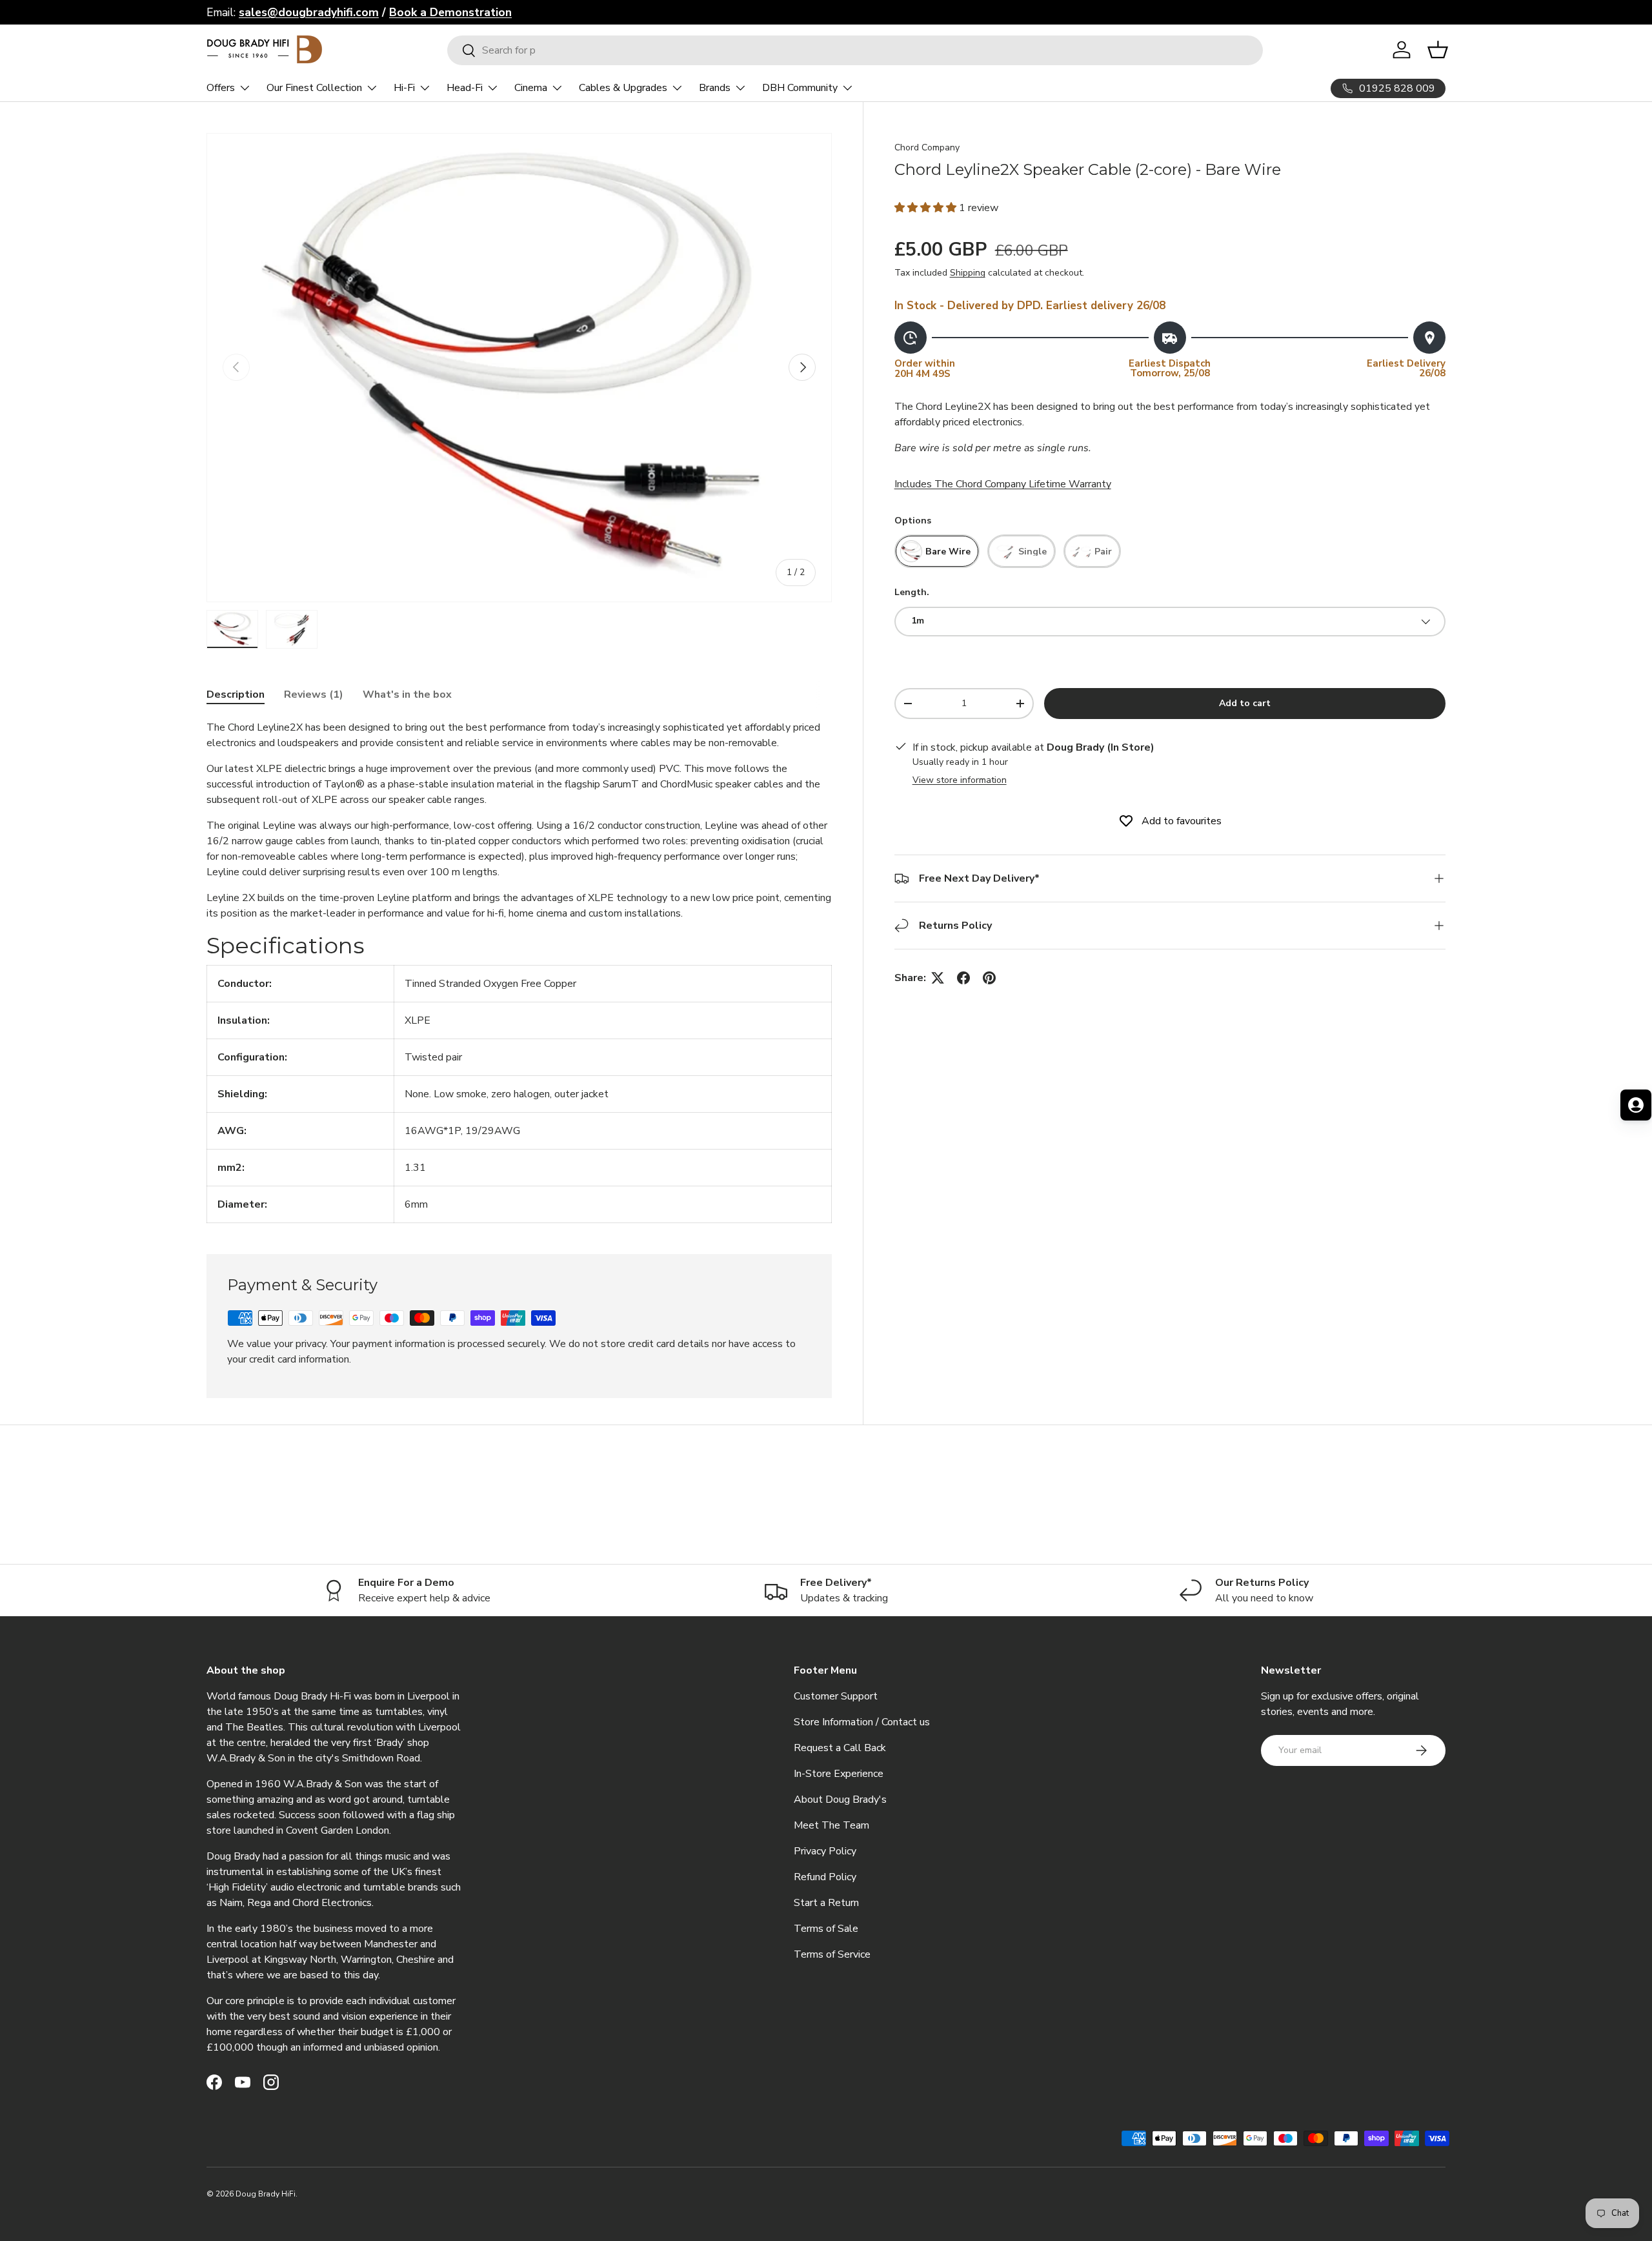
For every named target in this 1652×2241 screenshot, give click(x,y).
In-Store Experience (839, 1774)
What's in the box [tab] (407, 695)
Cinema (531, 88)
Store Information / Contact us (862, 1722)
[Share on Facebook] (963, 978)
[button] (927, 208)
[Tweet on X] (938, 978)
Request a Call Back (840, 1748)
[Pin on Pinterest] (989, 978)
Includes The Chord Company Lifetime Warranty (1003, 485)
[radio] (937, 552)
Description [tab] (236, 695)
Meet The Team (831, 1825)
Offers (221, 88)
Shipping (968, 273)
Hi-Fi (404, 88)
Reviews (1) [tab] (314, 695)
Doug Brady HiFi (266, 2194)
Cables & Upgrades (623, 88)
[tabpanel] (519, 971)
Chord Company (927, 147)
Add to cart (1245, 703)
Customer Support (836, 1696)
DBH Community (800, 88)
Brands (715, 88)
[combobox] (855, 50)
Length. (912, 593)
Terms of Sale (826, 1929)
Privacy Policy (825, 1851)
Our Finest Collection (314, 88)
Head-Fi (465, 88)
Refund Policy (825, 1877)
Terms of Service (832, 1954)
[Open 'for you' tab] (1636, 1105)
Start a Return (826, 1903)
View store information (960, 780)
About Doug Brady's (840, 1800)
